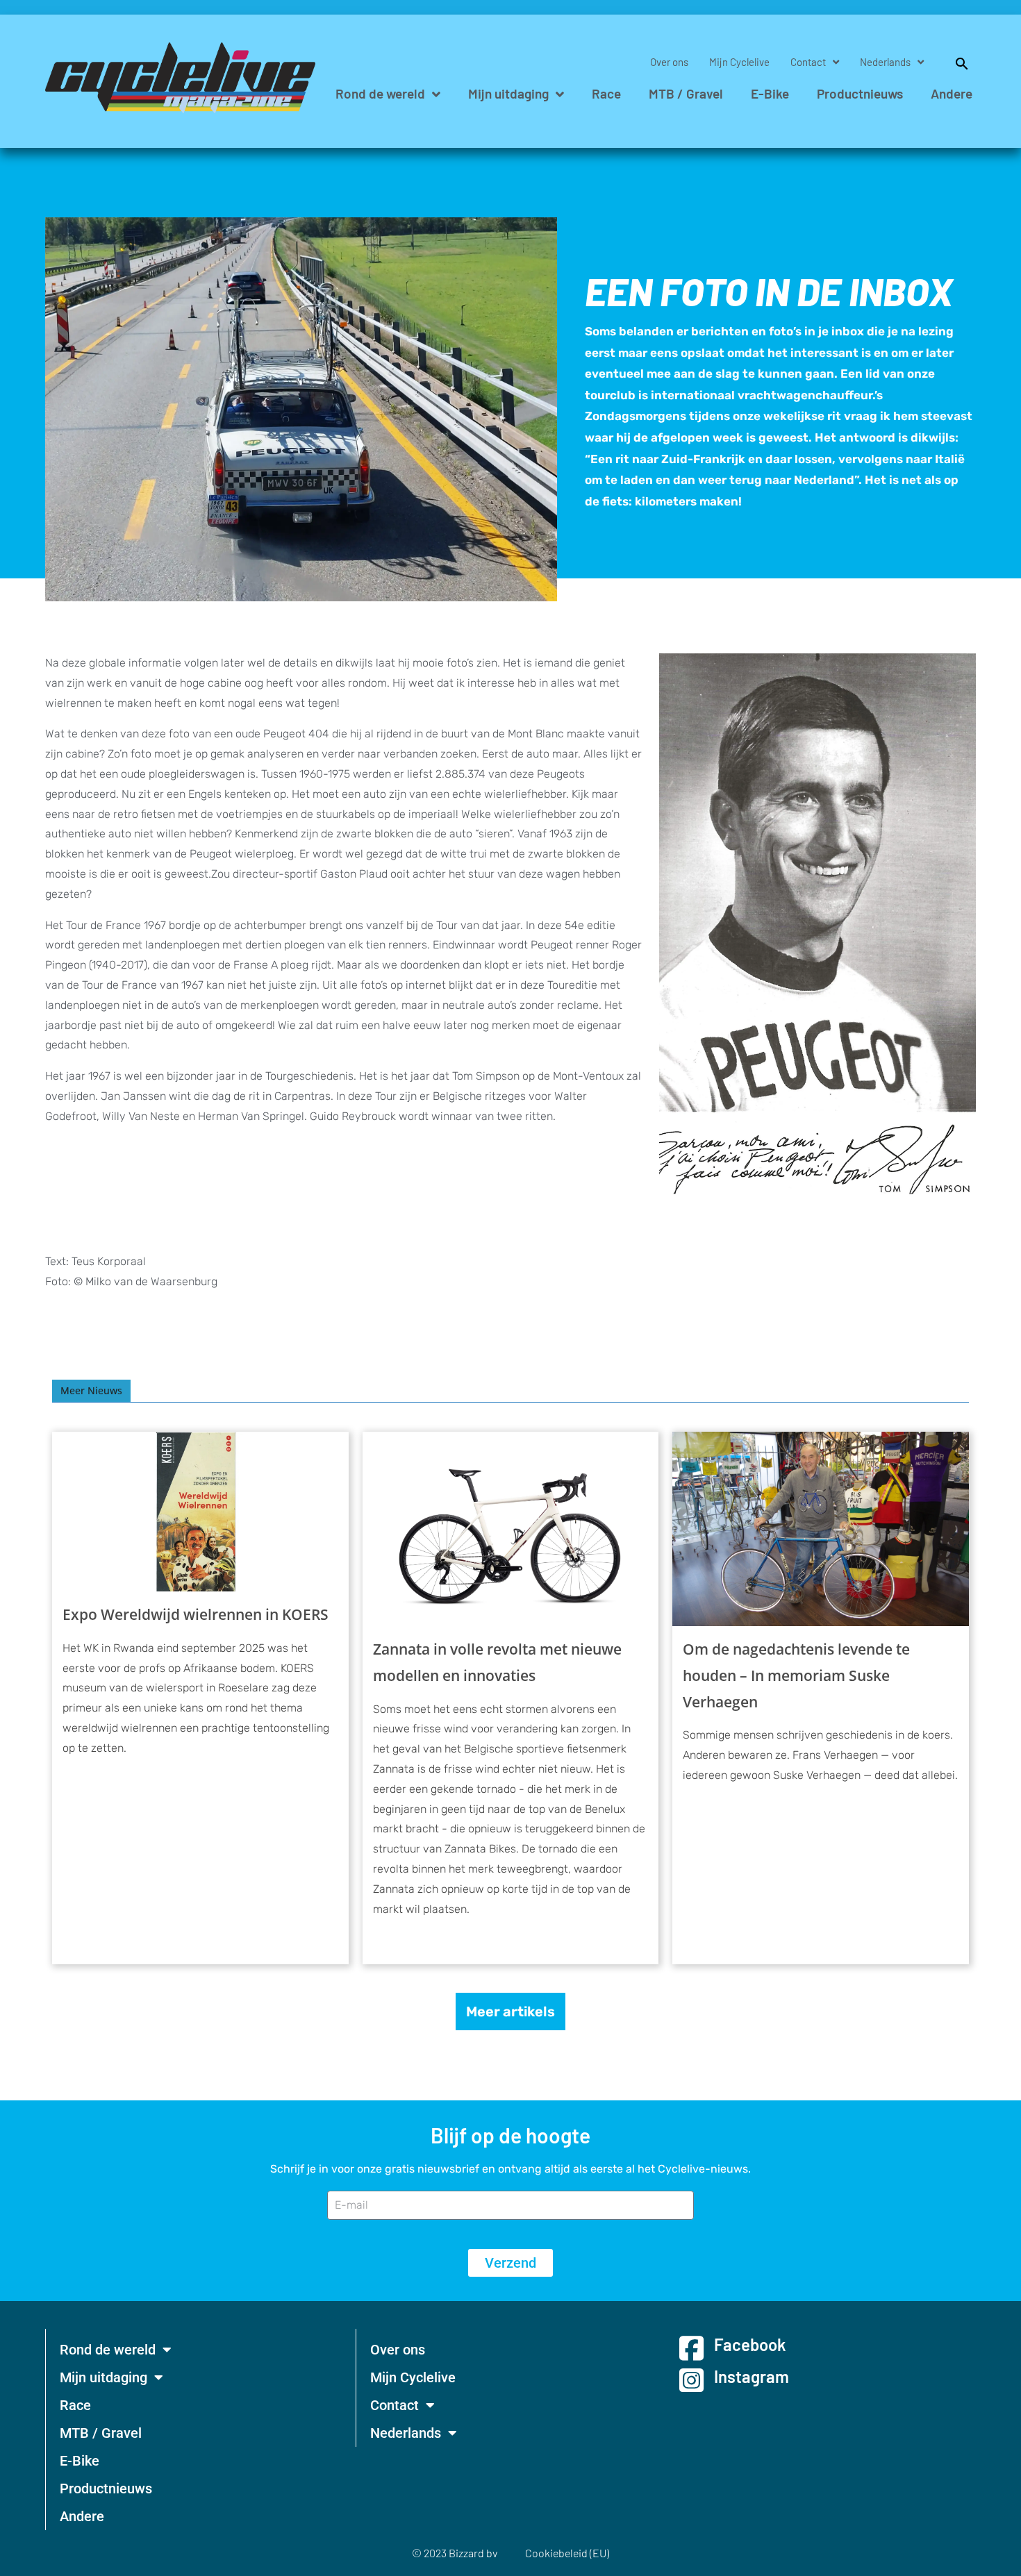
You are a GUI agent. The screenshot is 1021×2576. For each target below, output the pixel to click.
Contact (808, 62)
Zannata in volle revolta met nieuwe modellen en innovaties (497, 1662)
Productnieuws (860, 93)
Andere (952, 93)
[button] (955, 62)
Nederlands (885, 62)
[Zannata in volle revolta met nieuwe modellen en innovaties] (511, 1529)
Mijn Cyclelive (739, 62)
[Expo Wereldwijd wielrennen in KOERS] (200, 1512)
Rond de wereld (380, 93)
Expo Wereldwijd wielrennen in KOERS (196, 1614)
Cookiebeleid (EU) (567, 2553)
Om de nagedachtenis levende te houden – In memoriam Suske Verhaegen (796, 1675)
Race (606, 93)
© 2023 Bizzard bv (455, 2553)
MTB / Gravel (686, 93)
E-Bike (770, 93)
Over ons (669, 62)
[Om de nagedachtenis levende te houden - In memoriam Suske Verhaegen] (821, 1529)
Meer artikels (510, 2012)
